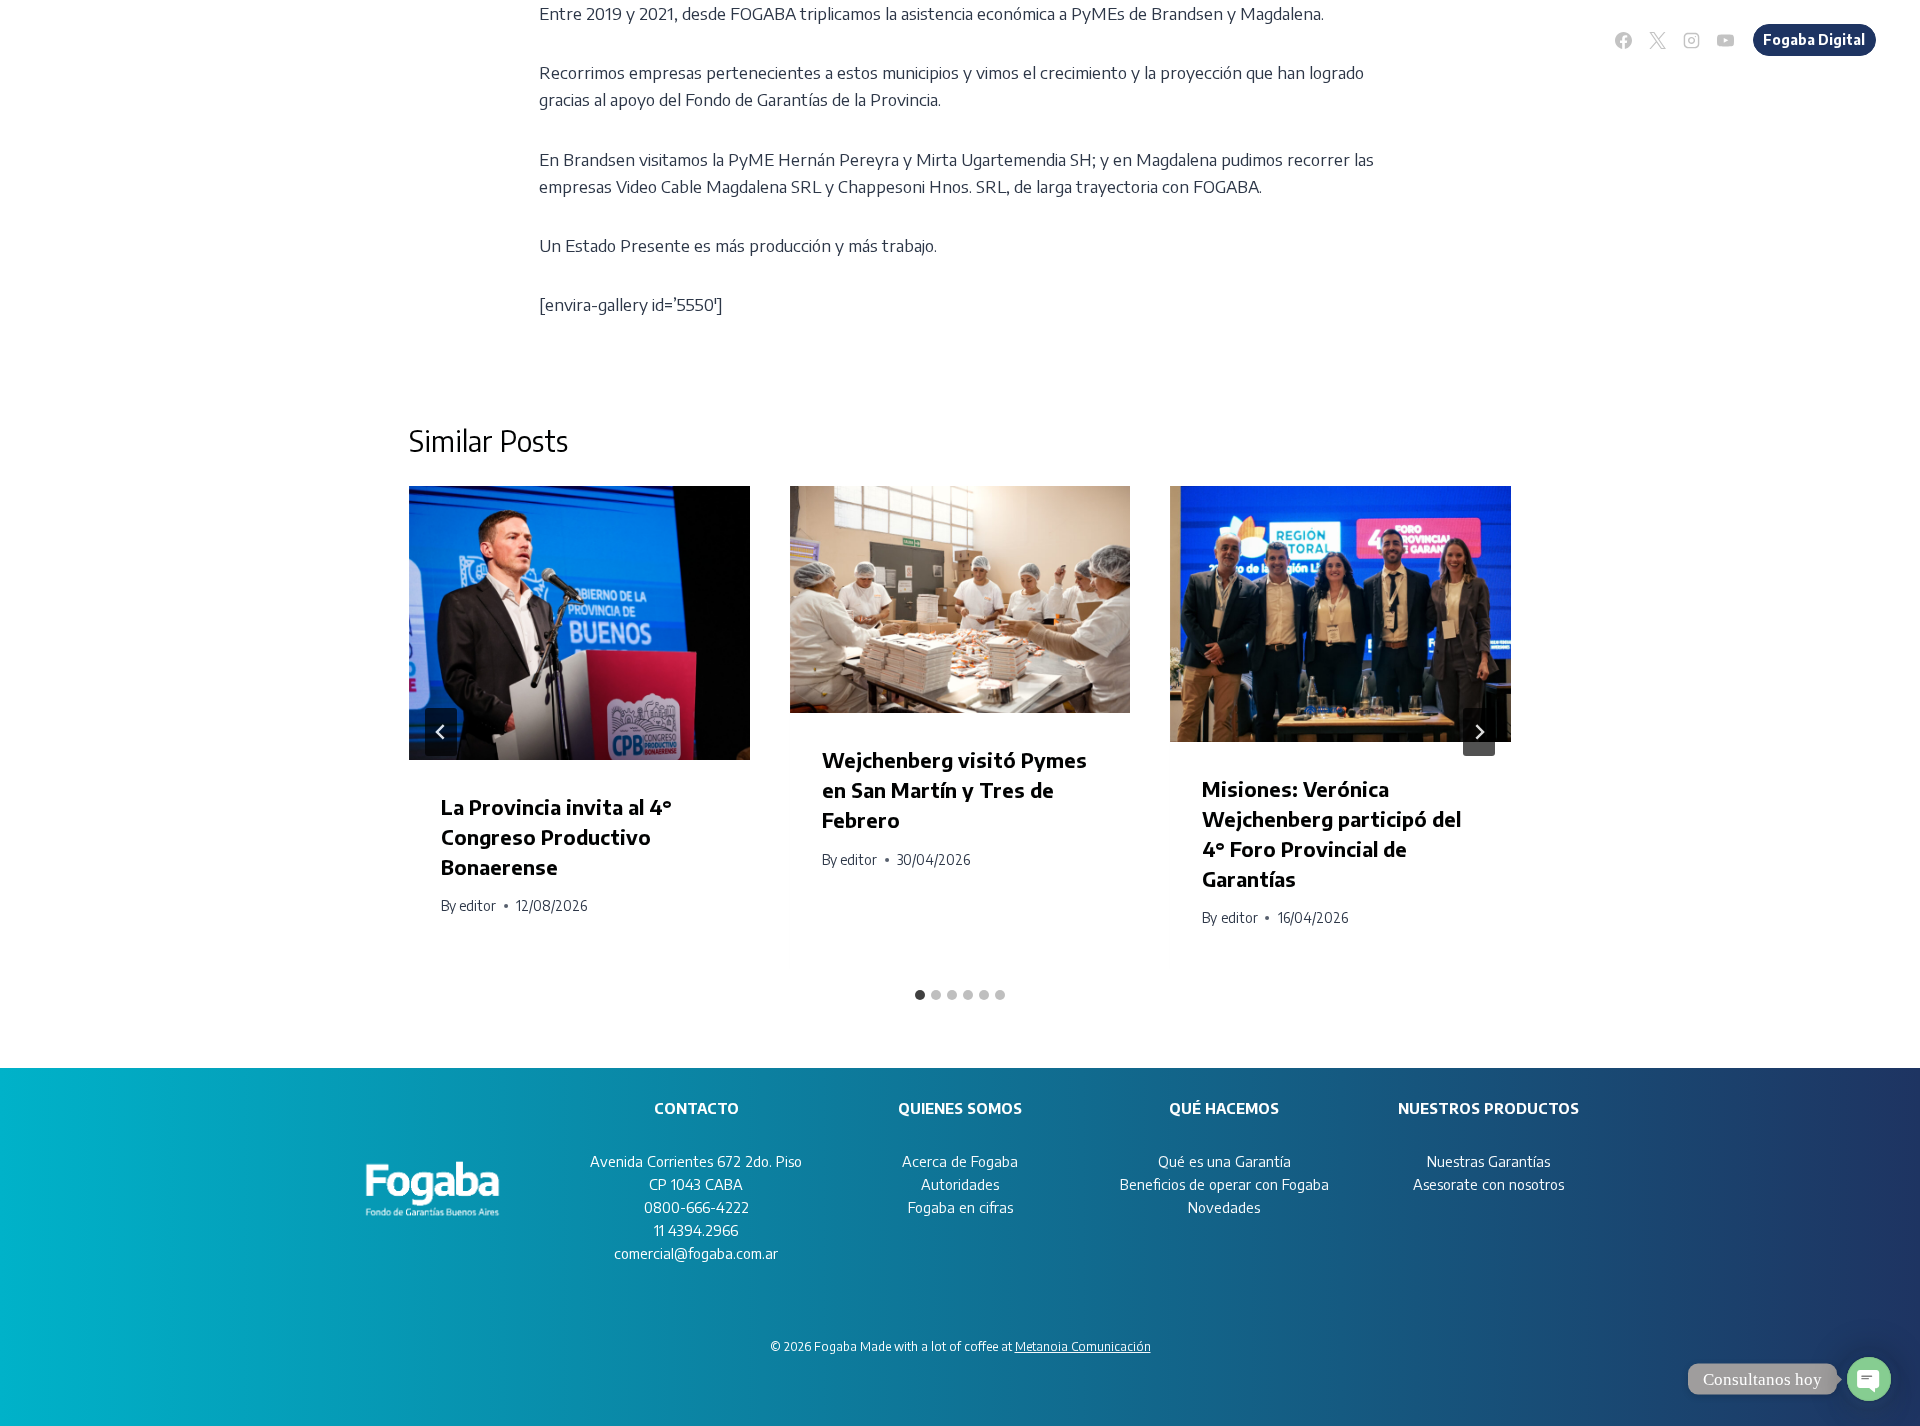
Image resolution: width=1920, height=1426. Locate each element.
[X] (1658, 40)
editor (477, 905)
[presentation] (579, 622)
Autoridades (960, 1184)
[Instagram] (1692, 40)
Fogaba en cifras (960, 1207)
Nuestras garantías (1218, 39)
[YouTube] (1726, 40)
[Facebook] (1624, 40)
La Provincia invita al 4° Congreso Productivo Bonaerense (556, 836)
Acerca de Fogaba (960, 1161)
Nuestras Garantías (1488, 1161)
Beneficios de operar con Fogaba (1224, 1184)
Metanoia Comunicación (1083, 1346)
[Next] (1479, 732)
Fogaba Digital (1814, 39)
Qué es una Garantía (1224, 1161)
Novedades (1546, 39)
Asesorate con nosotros (1397, 39)
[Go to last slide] (441, 732)
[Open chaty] (1869, 1379)
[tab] (920, 995)
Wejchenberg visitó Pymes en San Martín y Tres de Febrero (954, 789)
